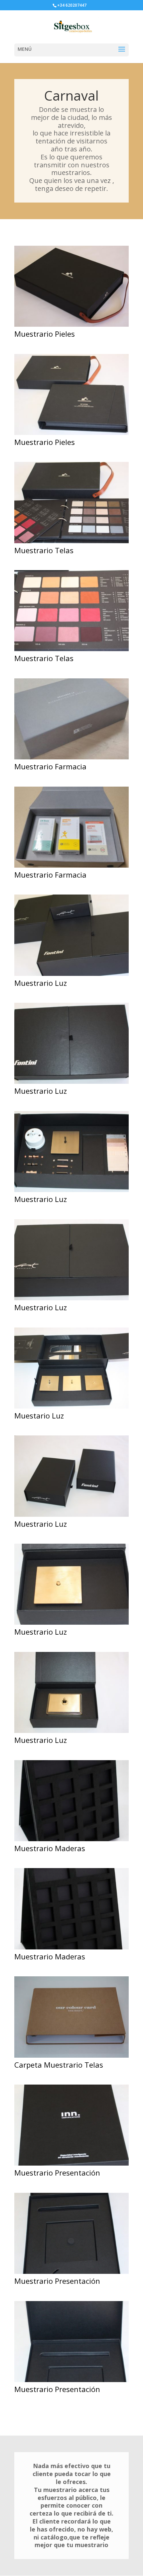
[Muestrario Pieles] (71, 327)
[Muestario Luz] (71, 1408)
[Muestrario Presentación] (71, 2165)
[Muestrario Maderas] (71, 1841)
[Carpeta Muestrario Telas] (71, 2058)
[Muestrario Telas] (71, 543)
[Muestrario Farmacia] (71, 759)
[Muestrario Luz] (71, 976)
